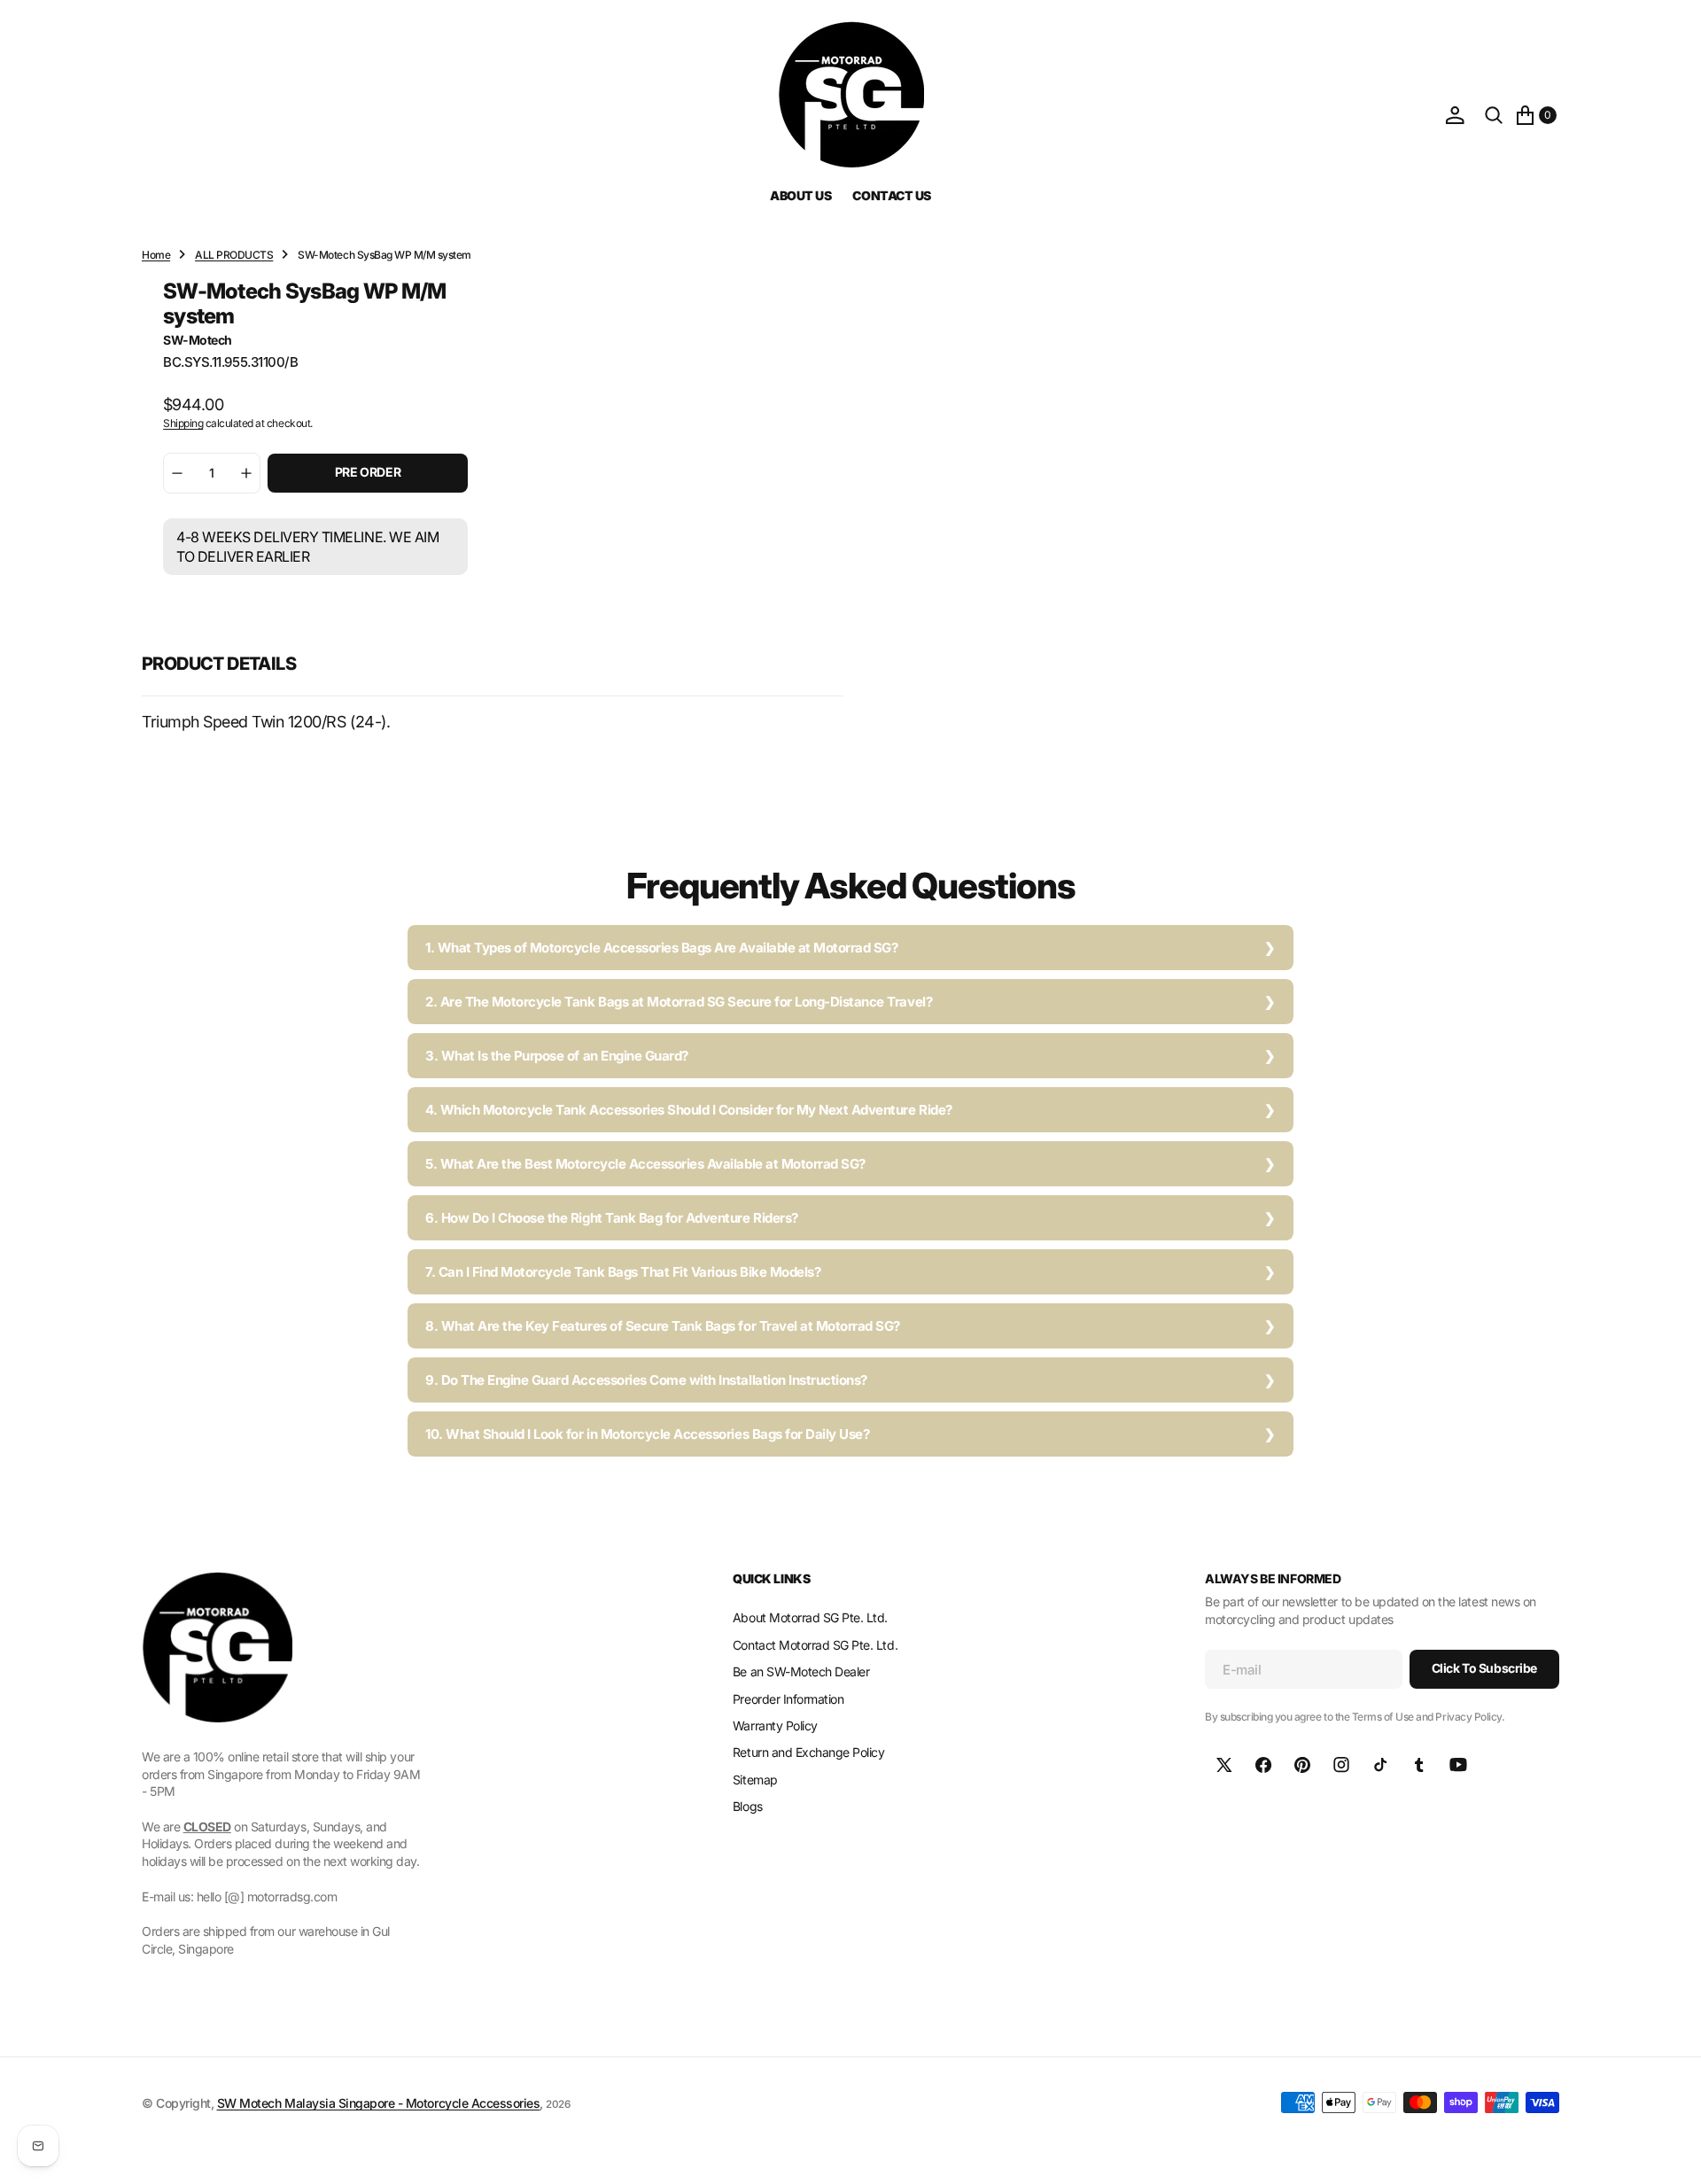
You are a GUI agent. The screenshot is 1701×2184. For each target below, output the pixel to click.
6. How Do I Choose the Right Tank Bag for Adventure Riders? (612, 1218)
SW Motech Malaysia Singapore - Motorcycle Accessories (379, 2103)
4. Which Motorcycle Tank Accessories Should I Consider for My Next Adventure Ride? (689, 1110)
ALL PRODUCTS (234, 255)
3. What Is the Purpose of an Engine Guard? (557, 1056)
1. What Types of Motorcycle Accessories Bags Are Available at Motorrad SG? (661, 948)
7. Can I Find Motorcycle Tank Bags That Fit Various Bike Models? (623, 1272)
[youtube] (1458, 1765)
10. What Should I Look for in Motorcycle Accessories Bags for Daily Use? (647, 1434)
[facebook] (1263, 1765)
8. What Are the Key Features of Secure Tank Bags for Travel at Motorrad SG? (663, 1326)
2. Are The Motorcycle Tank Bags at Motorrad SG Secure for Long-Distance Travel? (679, 1002)
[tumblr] (1419, 1765)
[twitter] (1224, 1765)
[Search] (1494, 115)
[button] (1455, 115)
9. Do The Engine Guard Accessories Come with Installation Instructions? (646, 1380)
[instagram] (1341, 1765)
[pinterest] (1302, 1765)
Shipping (183, 423)
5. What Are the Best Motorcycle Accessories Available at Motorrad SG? (645, 1164)
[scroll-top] (1671, 2154)
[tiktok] (1380, 1765)
